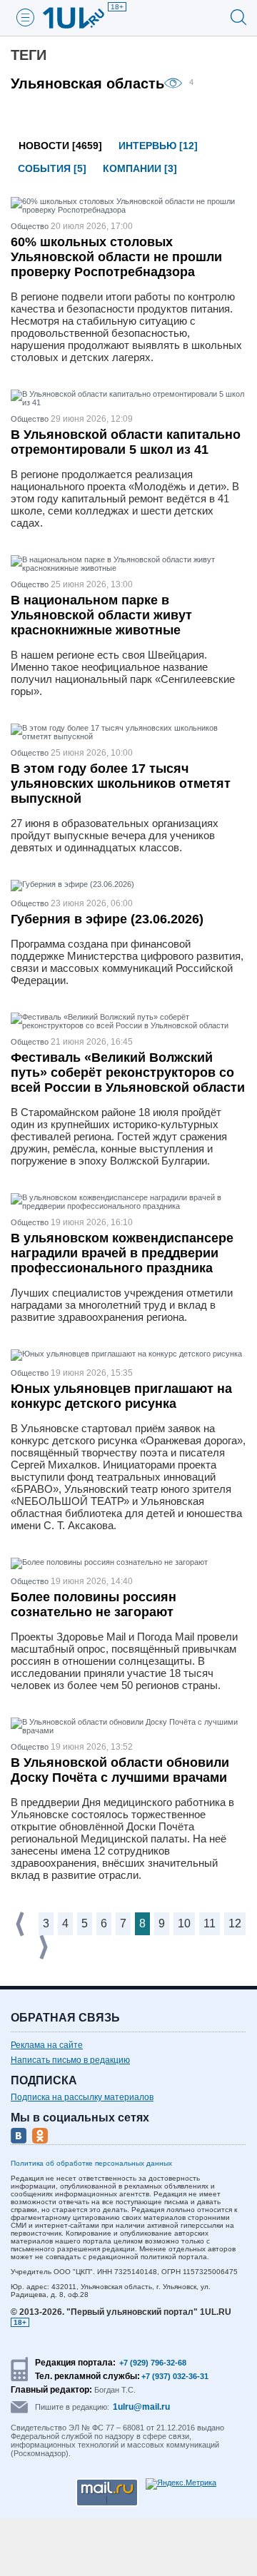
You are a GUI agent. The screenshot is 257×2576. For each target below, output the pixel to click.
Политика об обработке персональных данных (91, 2163)
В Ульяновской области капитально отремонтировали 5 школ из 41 (126, 442)
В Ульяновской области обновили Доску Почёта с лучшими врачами (120, 1770)
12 (235, 1923)
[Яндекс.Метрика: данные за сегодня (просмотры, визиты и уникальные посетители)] (181, 2484)
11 (210, 1923)
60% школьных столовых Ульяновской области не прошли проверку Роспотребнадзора (116, 257)
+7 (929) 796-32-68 (153, 2363)
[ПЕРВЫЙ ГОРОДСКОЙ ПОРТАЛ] (82, 18)
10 (184, 1923)
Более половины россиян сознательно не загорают (94, 1604)
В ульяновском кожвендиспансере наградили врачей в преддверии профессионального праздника (122, 1253)
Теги (29, 55)
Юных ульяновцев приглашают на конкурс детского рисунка (121, 1396)
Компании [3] (140, 168)
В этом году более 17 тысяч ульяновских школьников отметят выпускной (121, 784)
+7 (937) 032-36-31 (175, 2376)
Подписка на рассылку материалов (82, 2097)
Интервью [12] (158, 146)
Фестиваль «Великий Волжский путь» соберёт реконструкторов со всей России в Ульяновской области (128, 1073)
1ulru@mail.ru (141, 2407)
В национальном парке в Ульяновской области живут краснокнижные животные (101, 615)
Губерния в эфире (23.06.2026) (107, 919)
